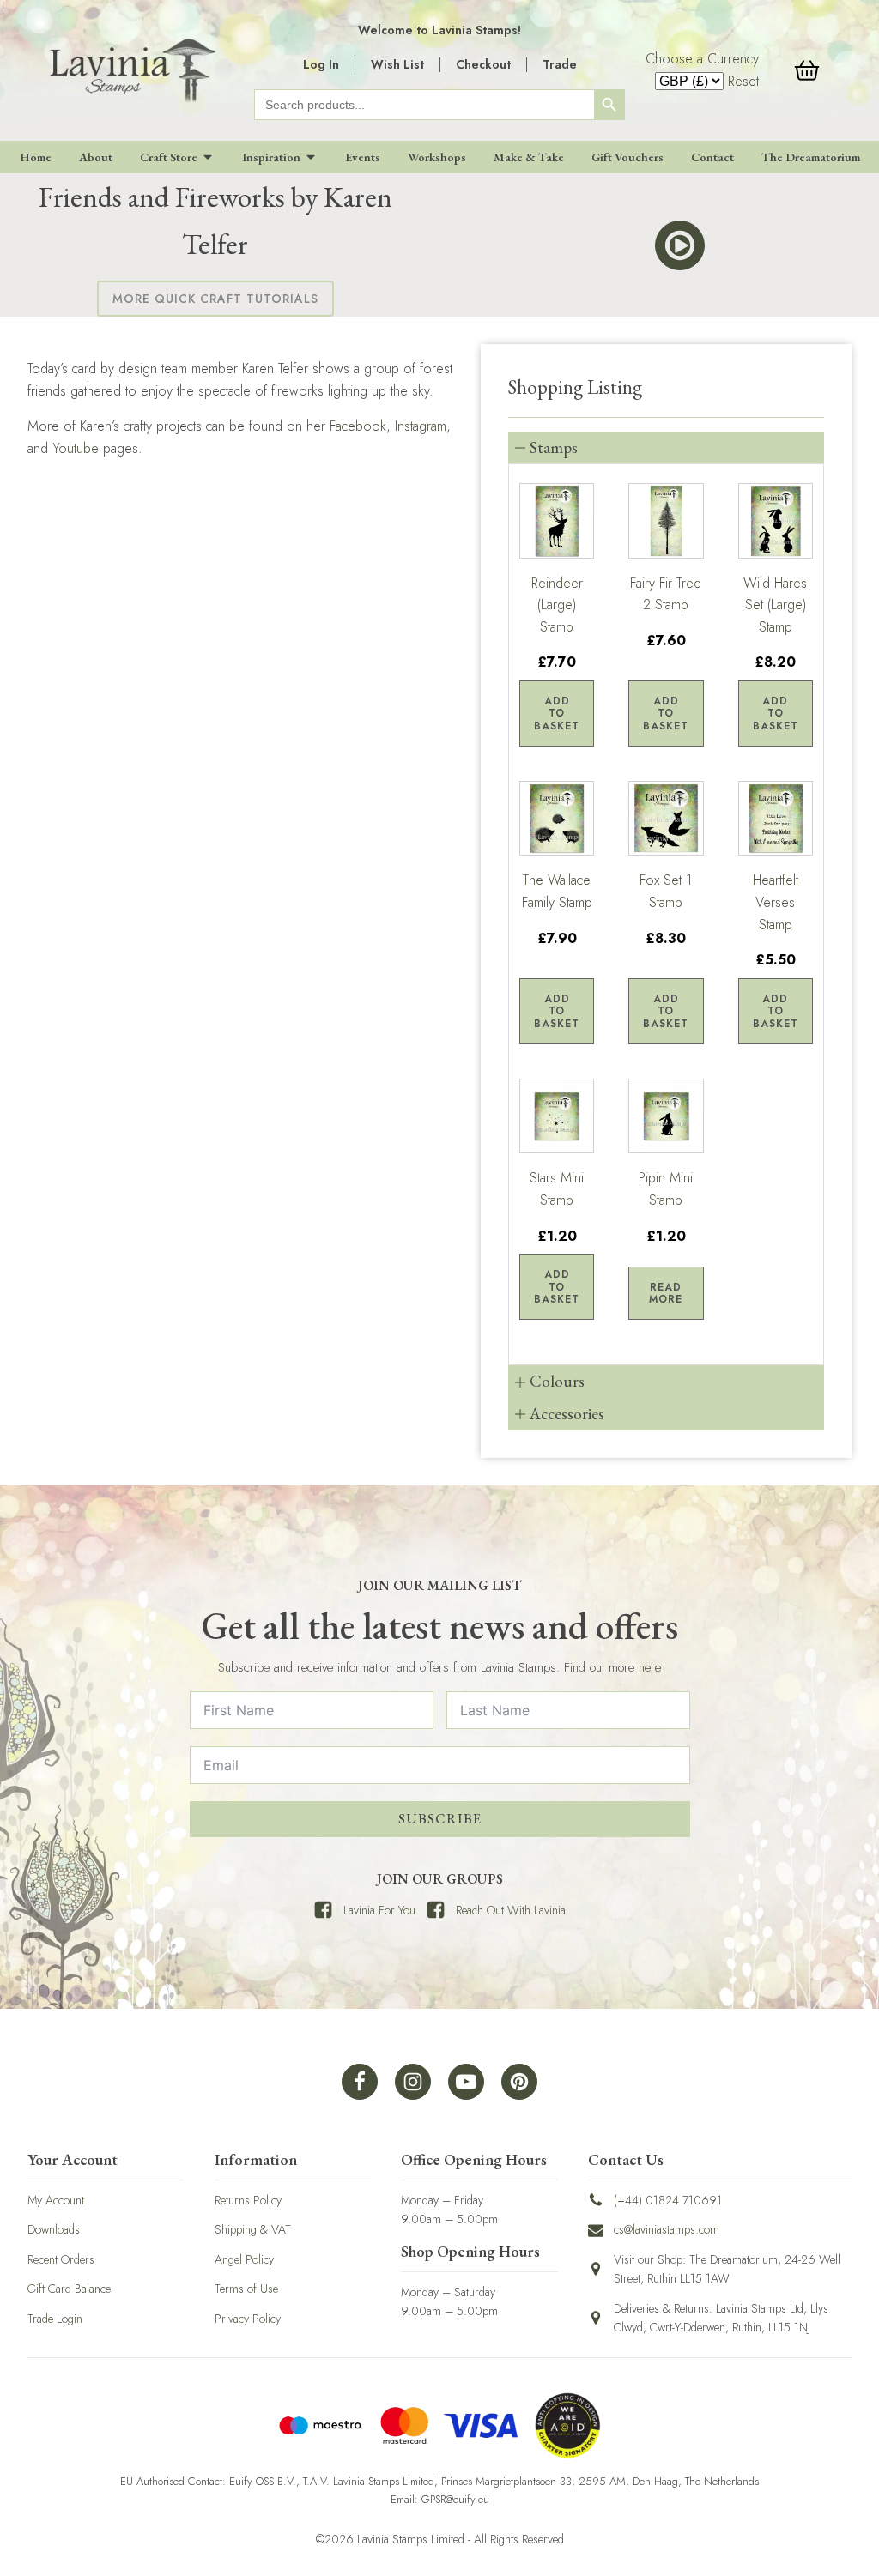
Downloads (54, 2229)
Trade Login (55, 2319)
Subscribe (440, 1819)
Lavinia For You (379, 1910)
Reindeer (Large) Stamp (557, 605)
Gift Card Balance (69, 2289)
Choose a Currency (702, 59)
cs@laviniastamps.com (667, 2229)
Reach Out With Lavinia (511, 1910)
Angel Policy (244, 2259)
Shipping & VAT (253, 2229)
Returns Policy (248, 2200)
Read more (666, 1293)
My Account (56, 2200)
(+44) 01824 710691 (668, 2200)
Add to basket (557, 714)
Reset (743, 81)
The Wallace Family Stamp (557, 891)
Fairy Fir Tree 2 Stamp (666, 594)
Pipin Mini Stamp (666, 1189)
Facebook (358, 426)
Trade (560, 64)
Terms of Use (246, 2289)
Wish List (397, 64)
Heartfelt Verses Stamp (776, 902)
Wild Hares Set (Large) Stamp (775, 605)
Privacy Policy (248, 2319)
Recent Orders (61, 2259)
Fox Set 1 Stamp (666, 891)
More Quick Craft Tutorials (215, 299)
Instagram (421, 426)
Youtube (76, 448)
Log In (321, 64)
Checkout (483, 64)
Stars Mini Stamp (557, 1189)
